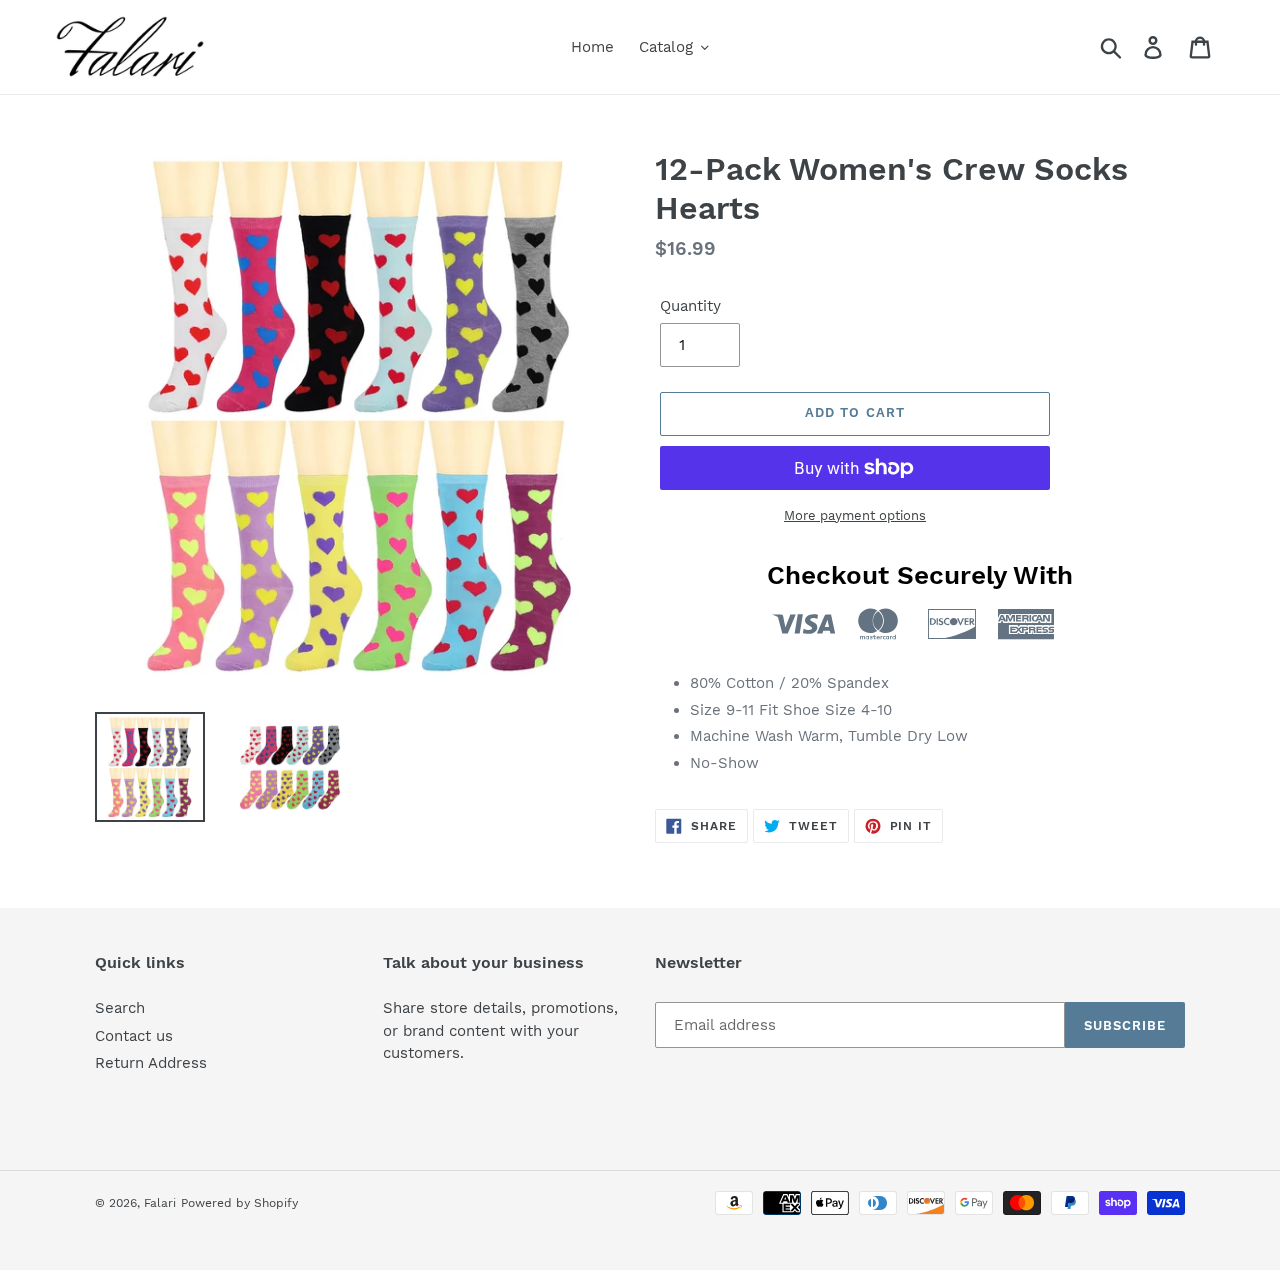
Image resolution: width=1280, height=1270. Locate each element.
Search (120, 1008)
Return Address (151, 1063)
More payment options (855, 515)
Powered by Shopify (239, 1203)
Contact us (134, 1036)
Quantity (690, 306)
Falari (160, 1203)
